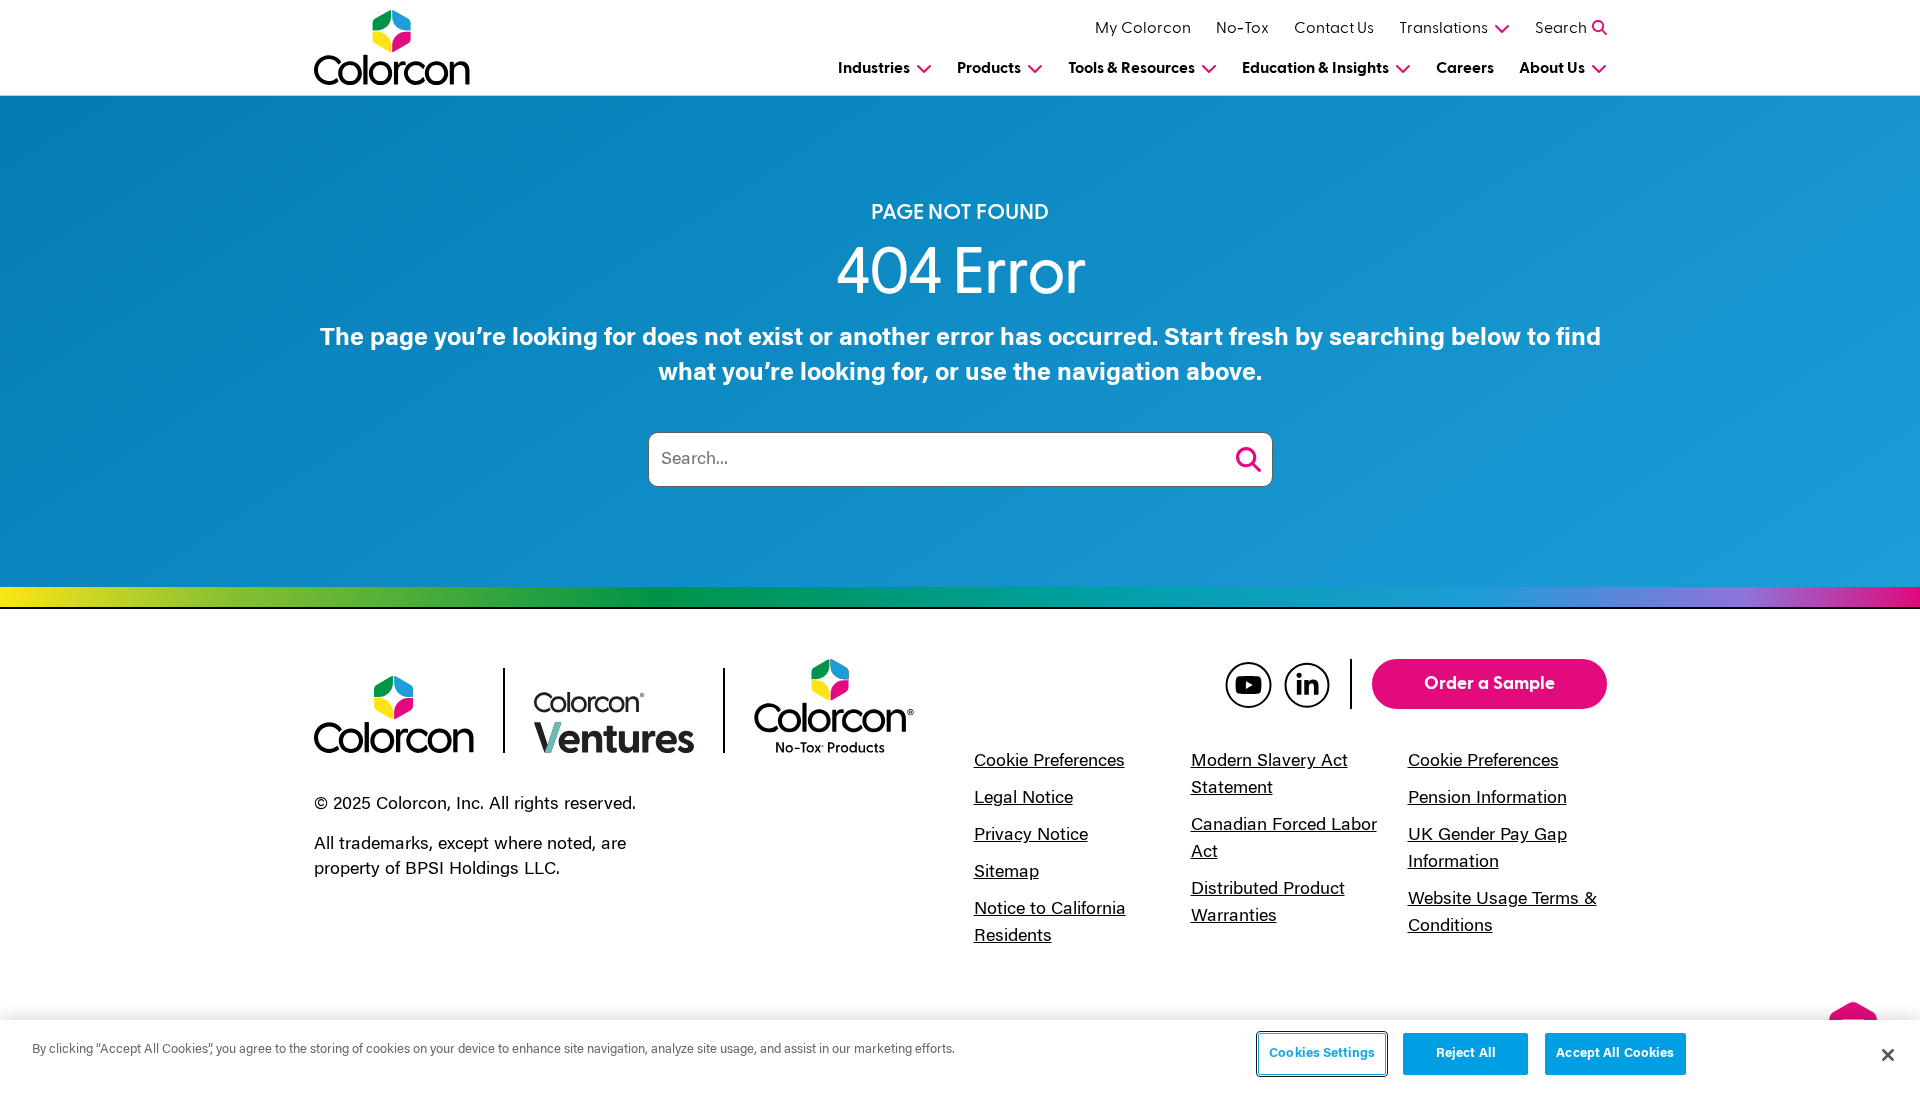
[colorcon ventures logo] (614, 721)
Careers (1465, 68)
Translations (1443, 28)
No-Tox (1242, 28)
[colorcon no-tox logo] (834, 704)
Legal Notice (1023, 799)
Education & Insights (1315, 68)
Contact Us (1334, 28)
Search (1561, 28)
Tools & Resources (1131, 68)
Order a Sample (1489, 683)
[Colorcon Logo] (410, 47)
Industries (874, 68)
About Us (1552, 68)
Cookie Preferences (1049, 762)
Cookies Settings (1322, 1053)
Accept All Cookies (1615, 1053)
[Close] (1888, 1055)
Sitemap (1006, 873)
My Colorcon (1143, 28)
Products (989, 68)
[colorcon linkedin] (1307, 684)
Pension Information (1487, 799)
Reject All (1466, 1053)
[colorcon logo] (394, 713)
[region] (960, 1056)
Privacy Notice (1031, 836)
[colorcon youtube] (1248, 684)
